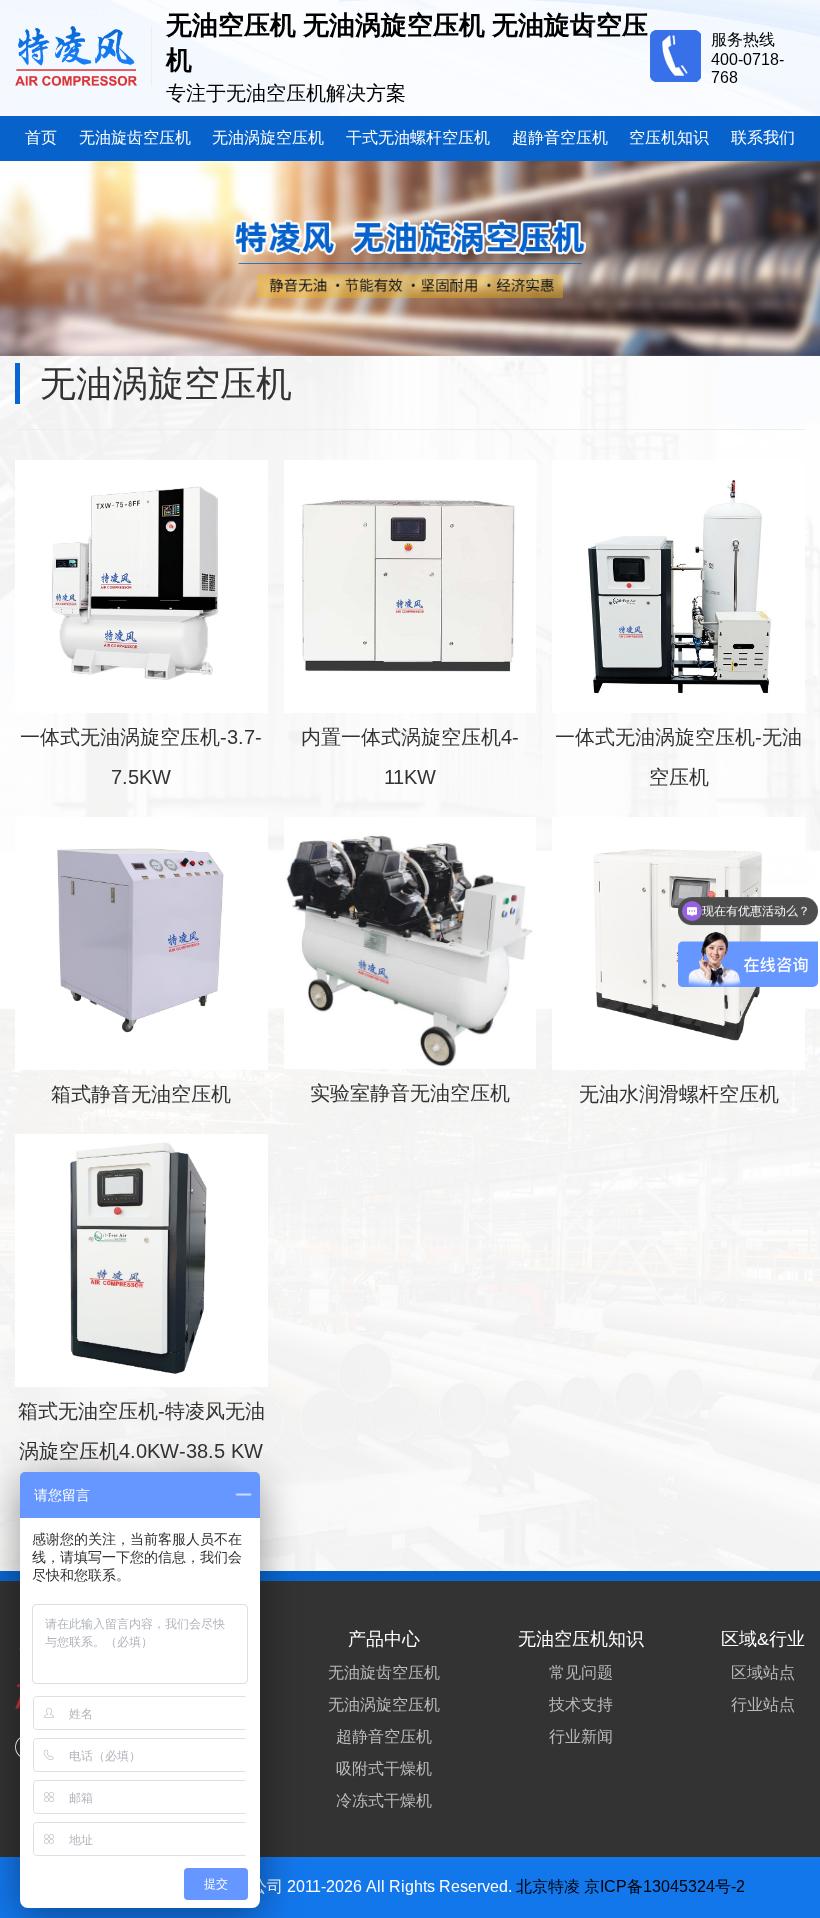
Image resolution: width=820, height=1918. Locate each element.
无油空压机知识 (581, 1639)
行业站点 (763, 1704)
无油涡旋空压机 (268, 137)
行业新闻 (581, 1736)
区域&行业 (763, 1639)
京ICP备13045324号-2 (664, 1886)
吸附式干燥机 (384, 1768)
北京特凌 (548, 1886)
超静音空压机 (560, 137)
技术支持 (581, 1704)
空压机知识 (669, 137)
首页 (41, 137)
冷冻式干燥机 (384, 1800)
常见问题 (581, 1672)
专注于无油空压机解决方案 (286, 93)
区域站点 (763, 1672)
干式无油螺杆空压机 (418, 137)
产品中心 (384, 1639)
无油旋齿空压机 (135, 137)
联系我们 (763, 137)
